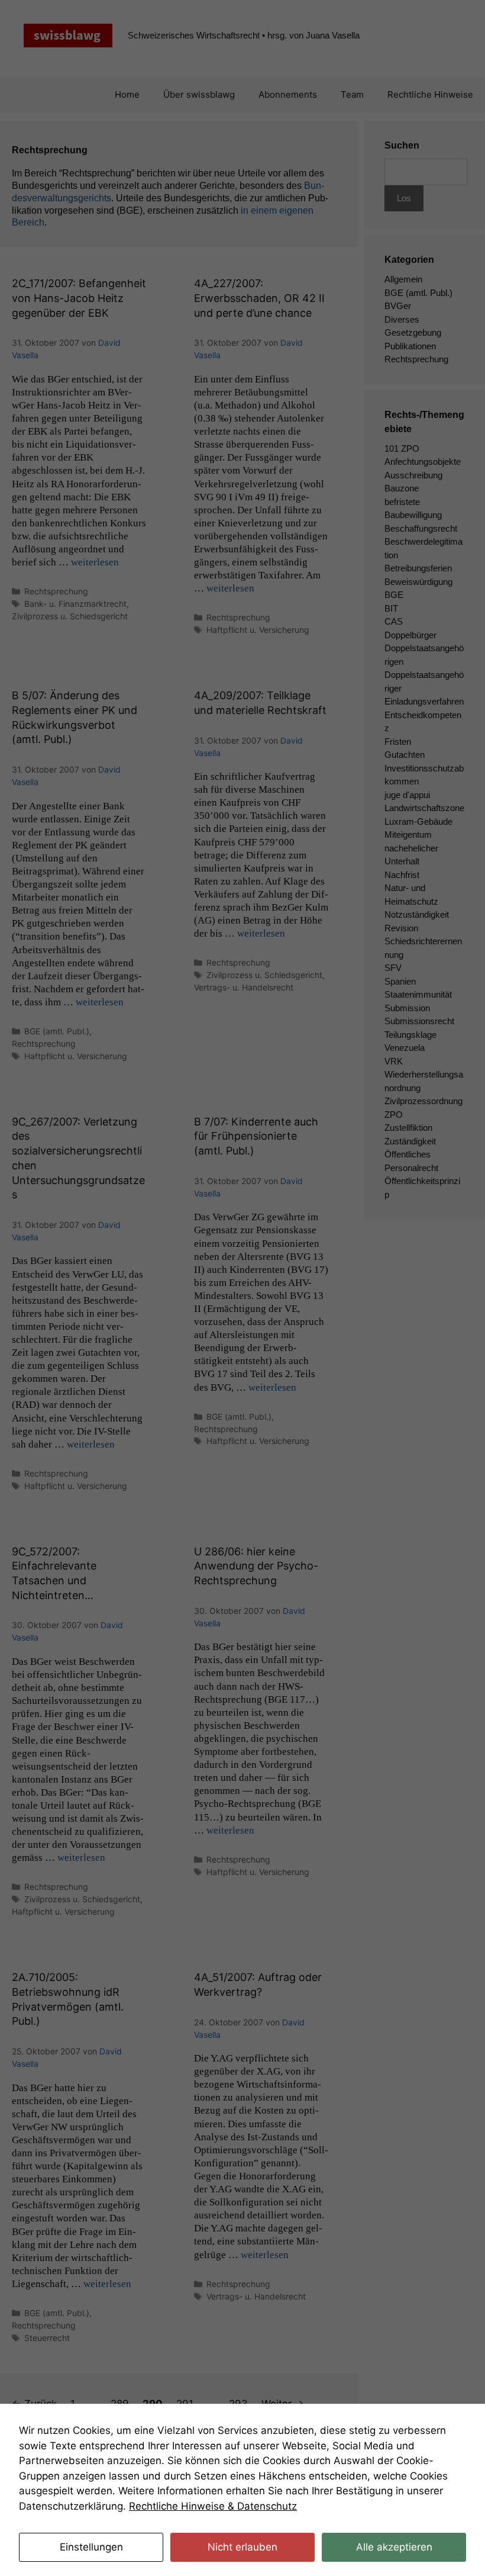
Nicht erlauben (242, 2547)
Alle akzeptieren (394, 2547)
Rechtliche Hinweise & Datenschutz (213, 2506)
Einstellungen (91, 2547)
